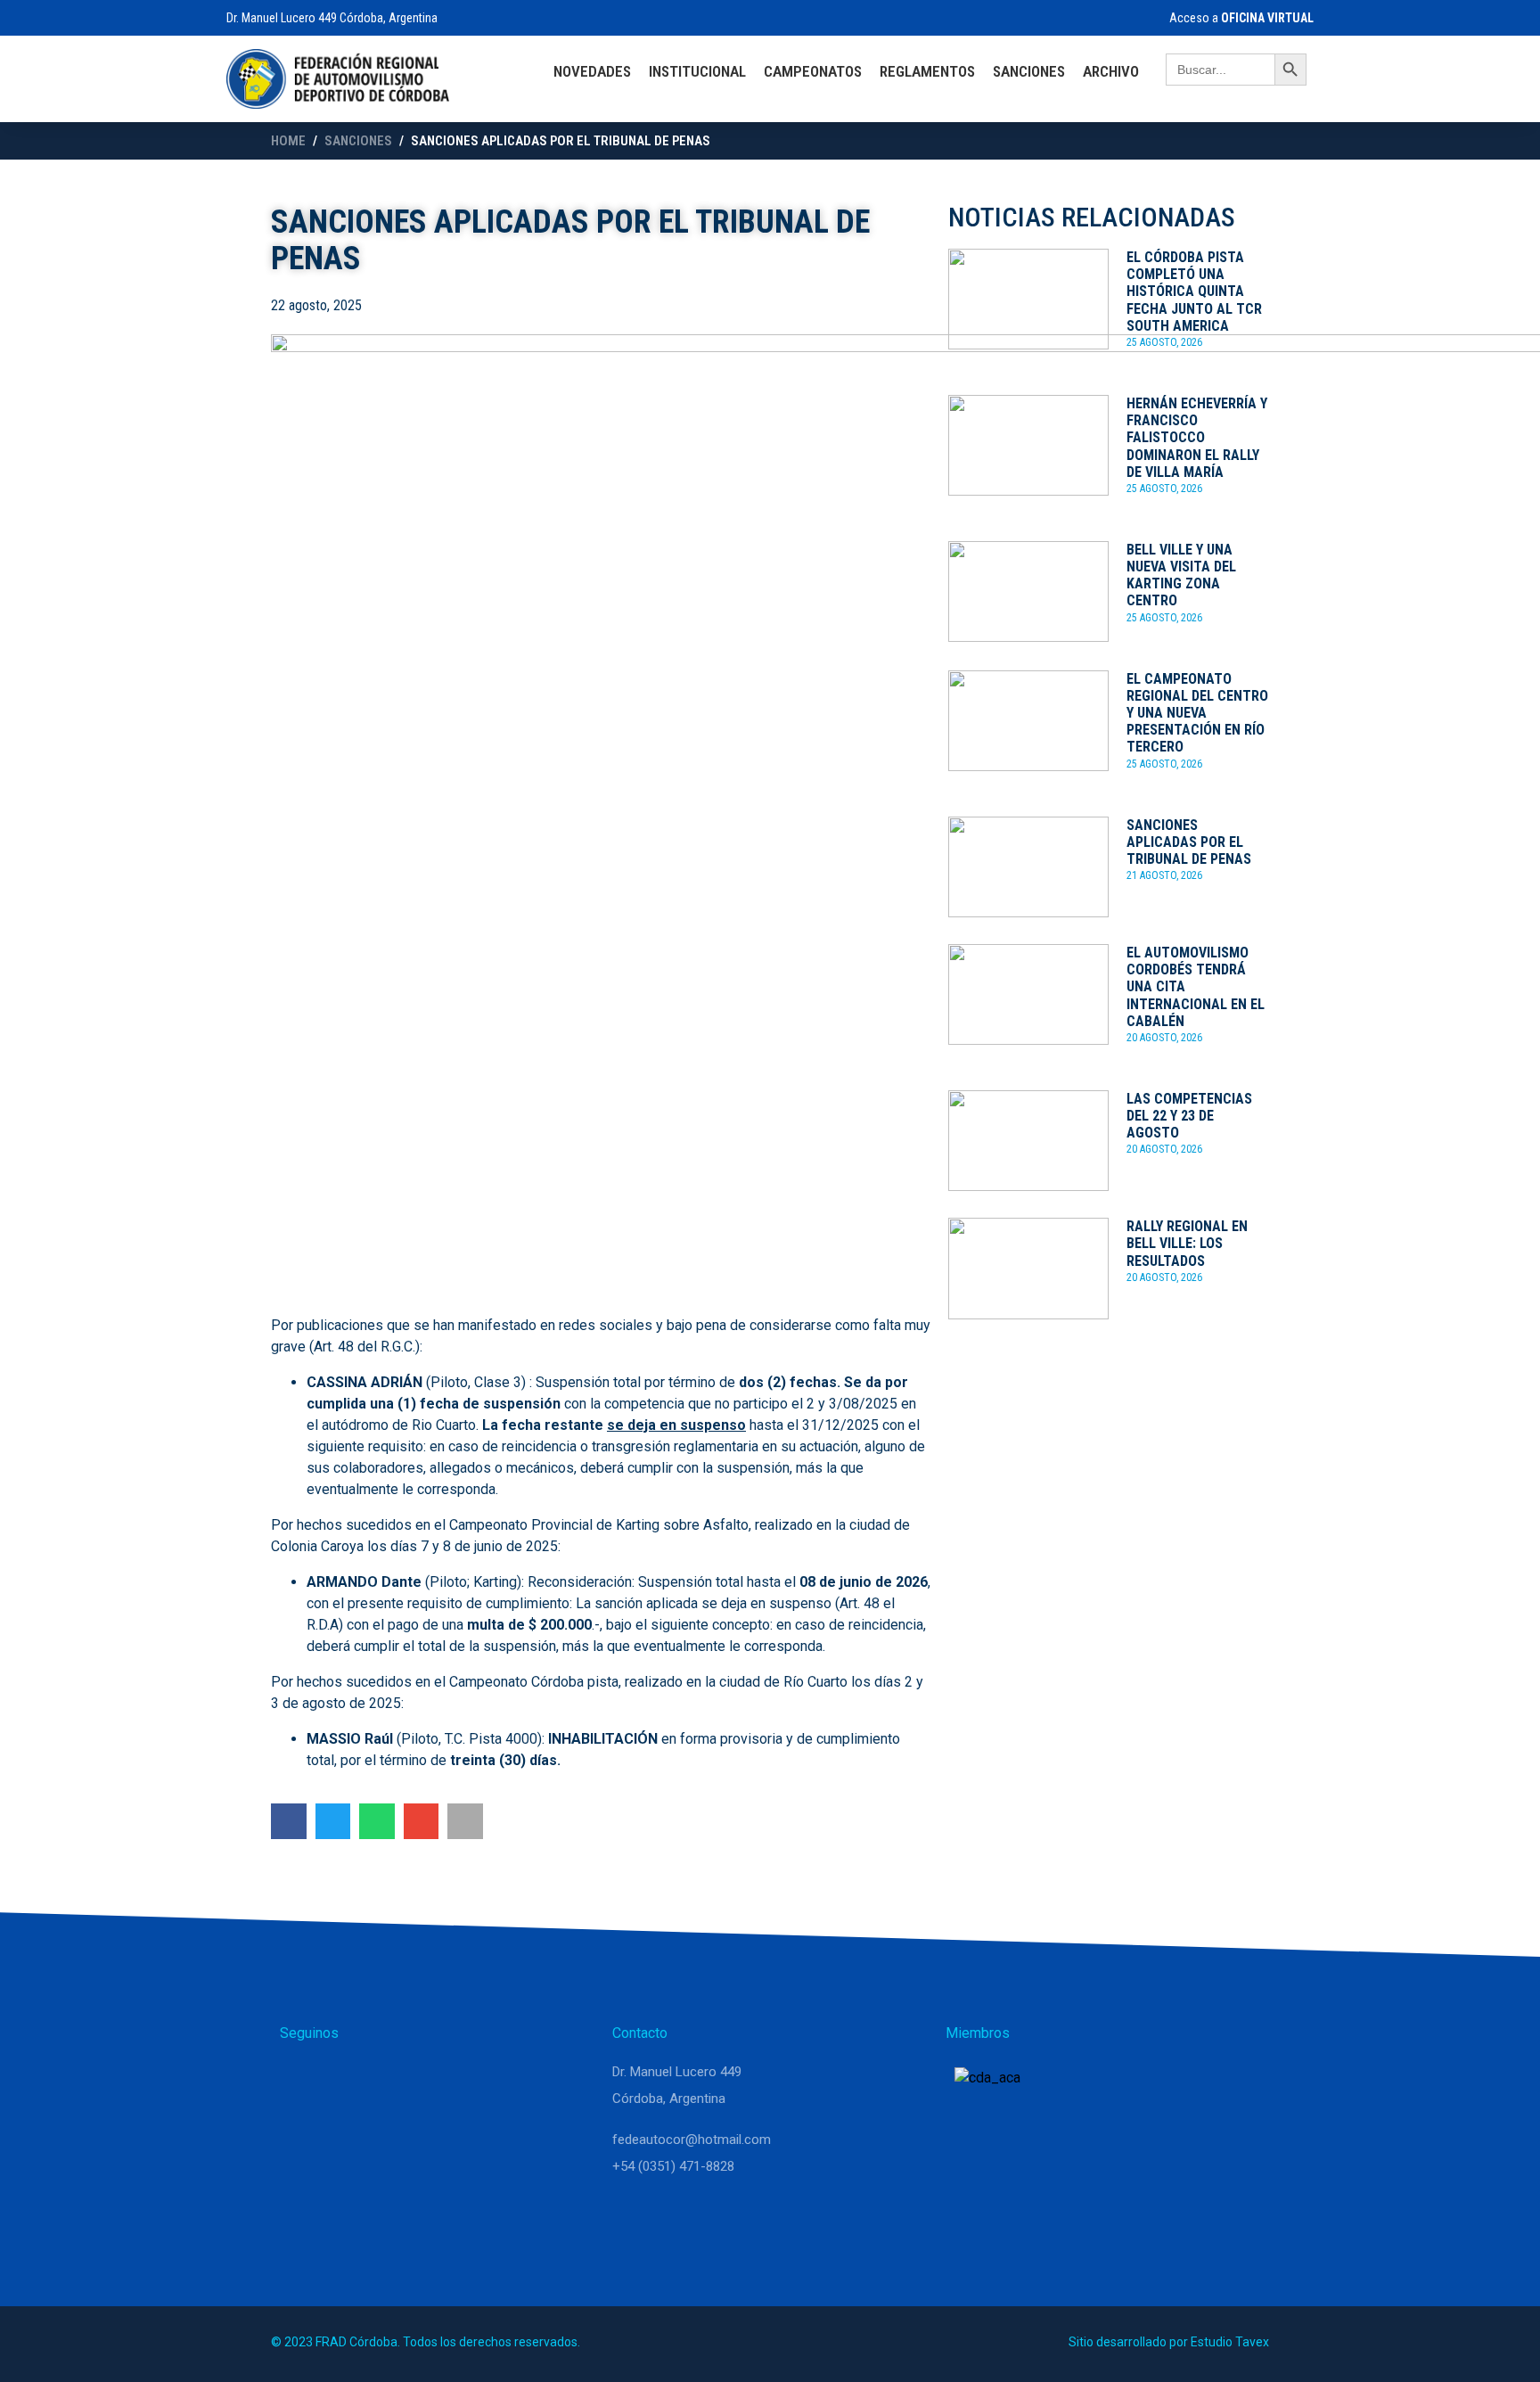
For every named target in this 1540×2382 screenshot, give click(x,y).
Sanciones (1029, 71)
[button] (289, 1821)
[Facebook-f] (387, 2080)
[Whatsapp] (301, 2080)
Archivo (1111, 71)
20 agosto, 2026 (1164, 1038)
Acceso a (1240, 18)
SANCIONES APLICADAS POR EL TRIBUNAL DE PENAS (1189, 842)
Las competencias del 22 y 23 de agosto (1189, 1116)
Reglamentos (927, 71)
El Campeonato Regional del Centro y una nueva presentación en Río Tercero (1197, 713)
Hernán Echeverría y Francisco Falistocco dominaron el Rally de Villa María (1197, 438)
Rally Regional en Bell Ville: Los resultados (1187, 1243)
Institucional (697, 71)
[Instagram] (344, 2080)
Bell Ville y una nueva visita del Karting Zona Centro (1181, 575)
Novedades (592, 71)
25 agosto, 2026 (1164, 342)
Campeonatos (813, 71)
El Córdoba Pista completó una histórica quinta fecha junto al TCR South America (1194, 292)
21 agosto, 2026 (1164, 875)
